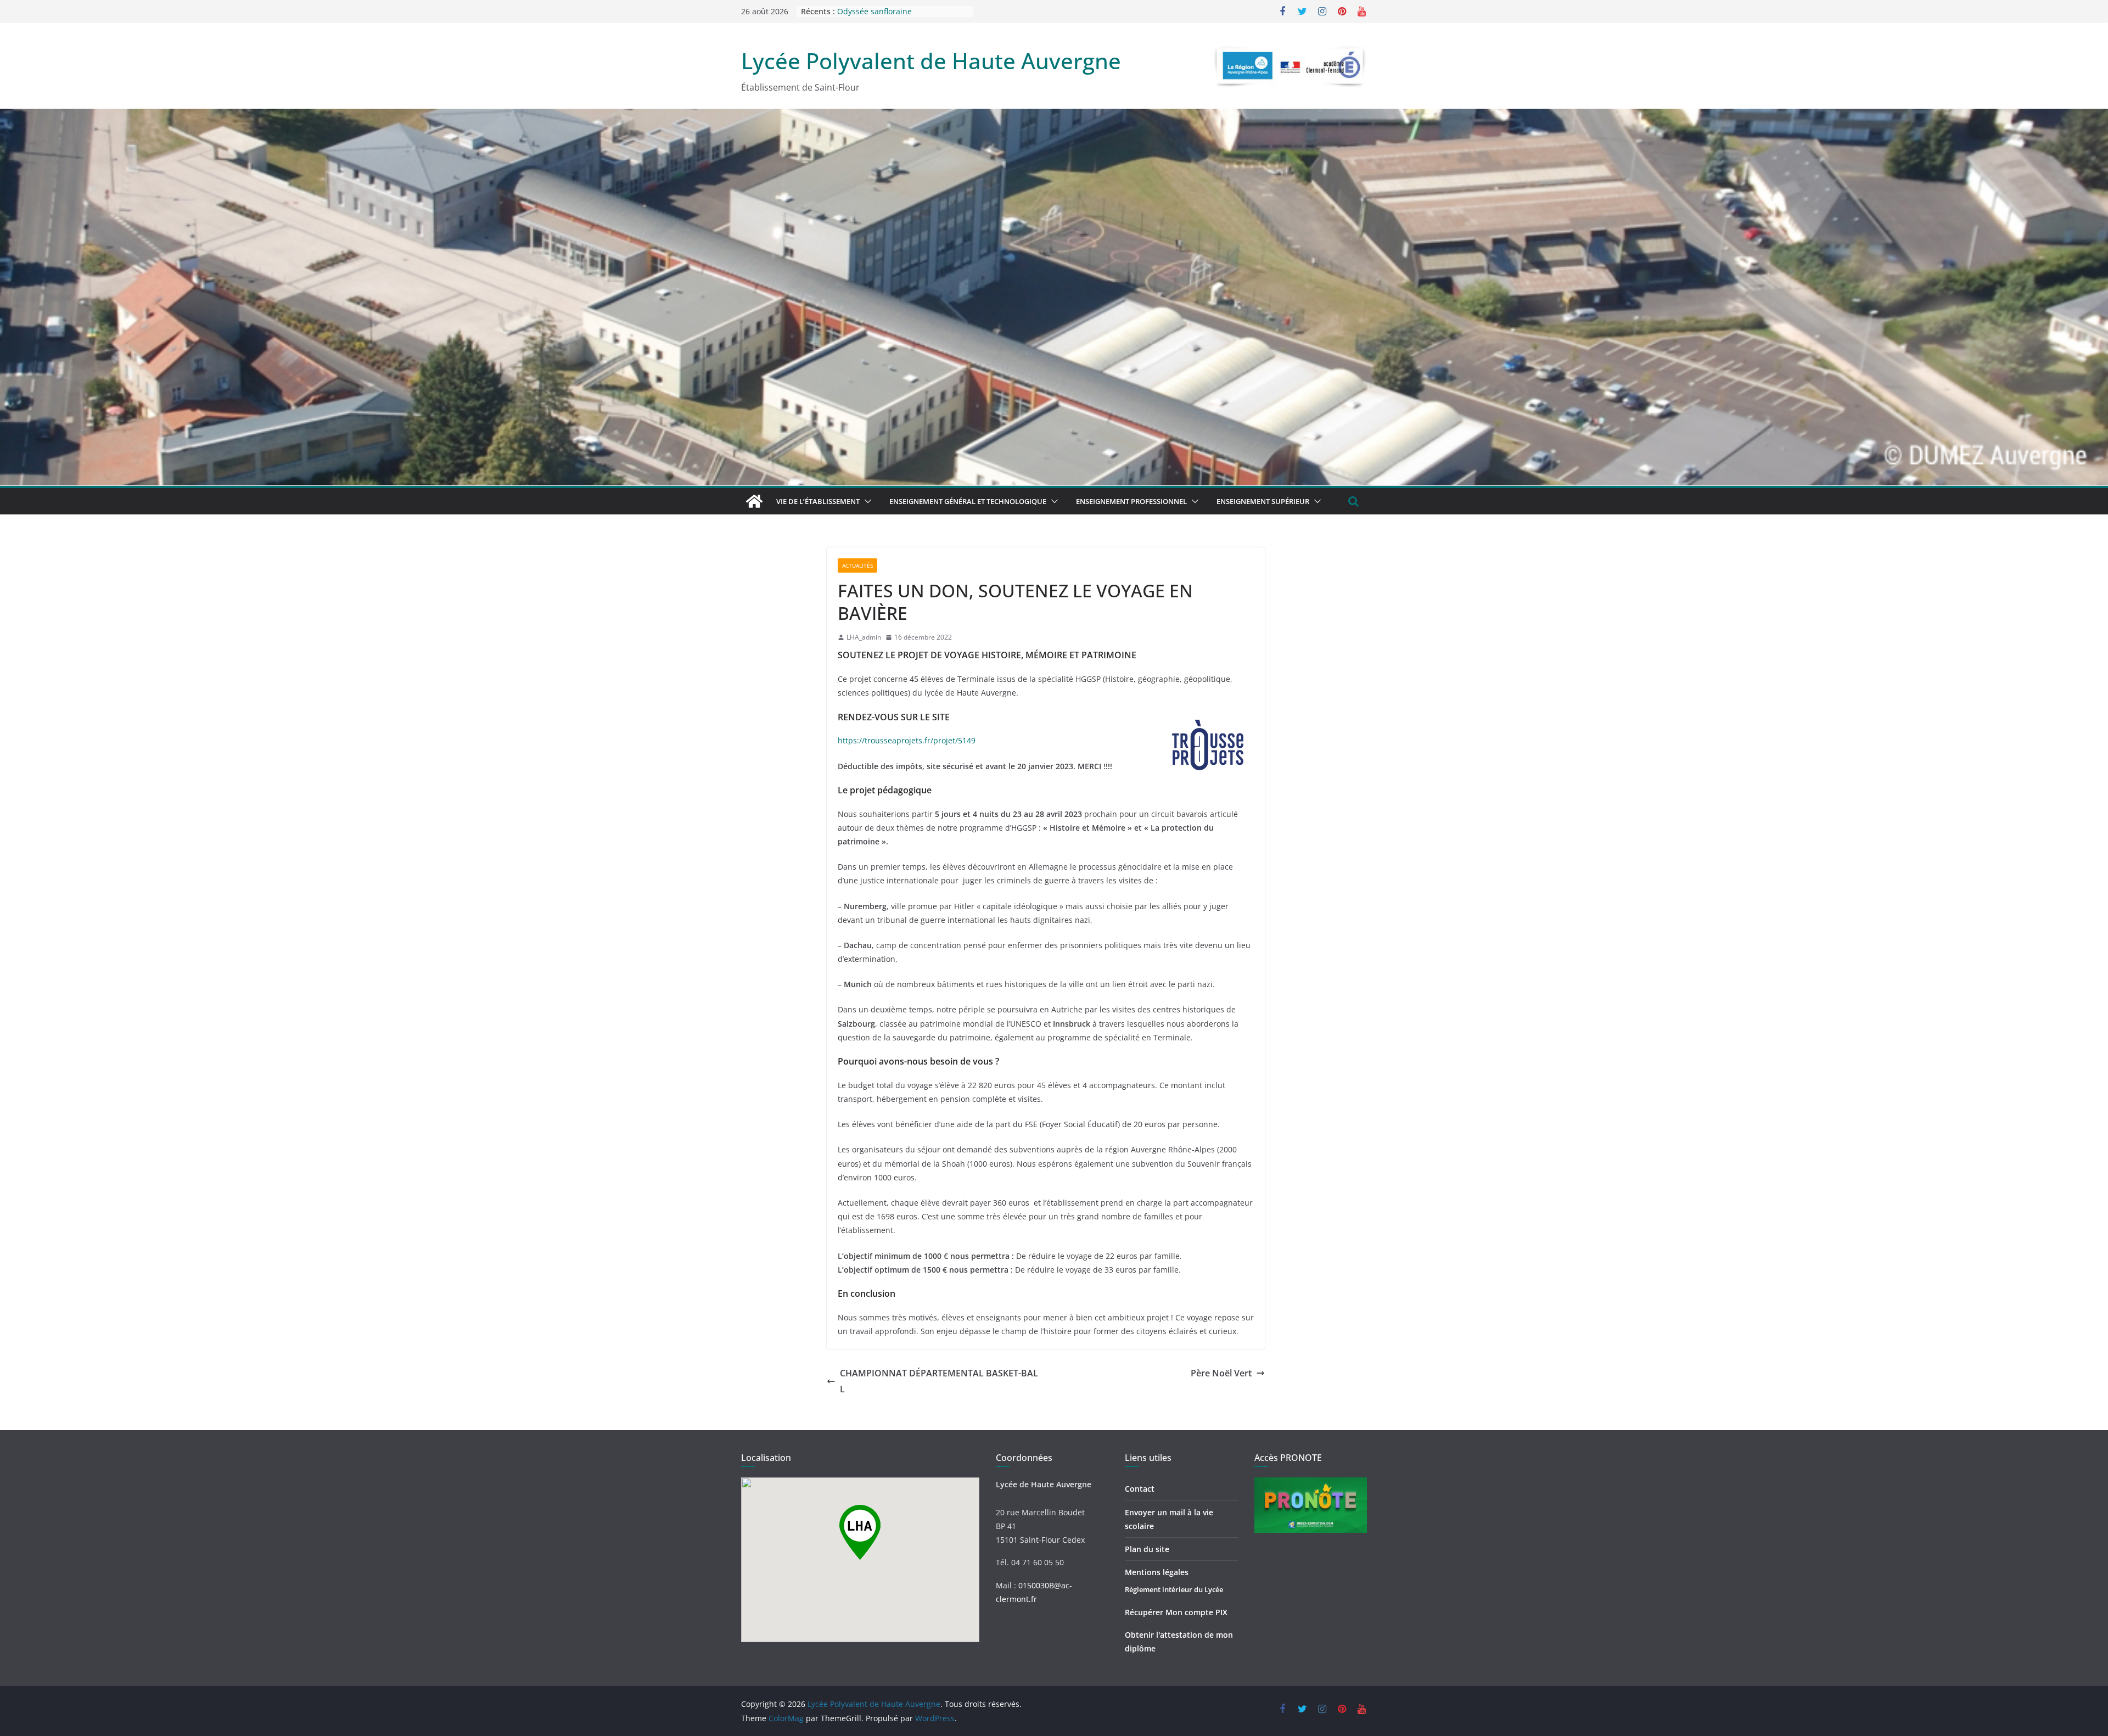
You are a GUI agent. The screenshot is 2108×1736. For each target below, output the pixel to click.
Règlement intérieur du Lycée (1174, 1589)
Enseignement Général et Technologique (968, 501)
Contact (1140, 1489)
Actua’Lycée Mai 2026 (876, 11)
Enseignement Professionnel (1131, 501)
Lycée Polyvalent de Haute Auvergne (931, 61)
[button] (866, 501)
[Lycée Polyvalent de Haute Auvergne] (754, 501)
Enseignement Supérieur (1263, 501)
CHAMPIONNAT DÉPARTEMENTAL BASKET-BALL (939, 1381)
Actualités (857, 565)
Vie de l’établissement (818, 501)
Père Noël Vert (1221, 1373)
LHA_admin (864, 637)
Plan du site (1147, 1549)
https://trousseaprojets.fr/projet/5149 (907, 740)
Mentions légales (1157, 1572)
